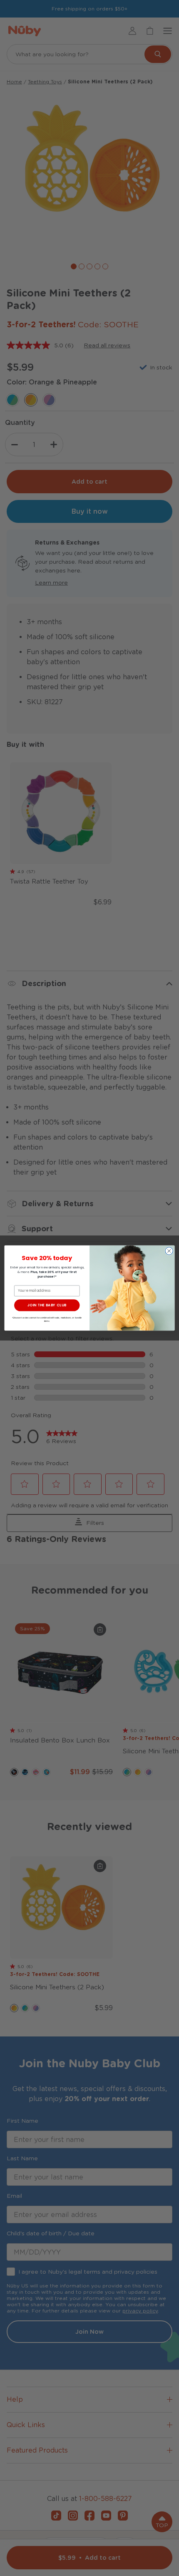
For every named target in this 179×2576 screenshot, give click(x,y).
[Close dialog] (169, 1251)
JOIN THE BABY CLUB (47, 1305)
